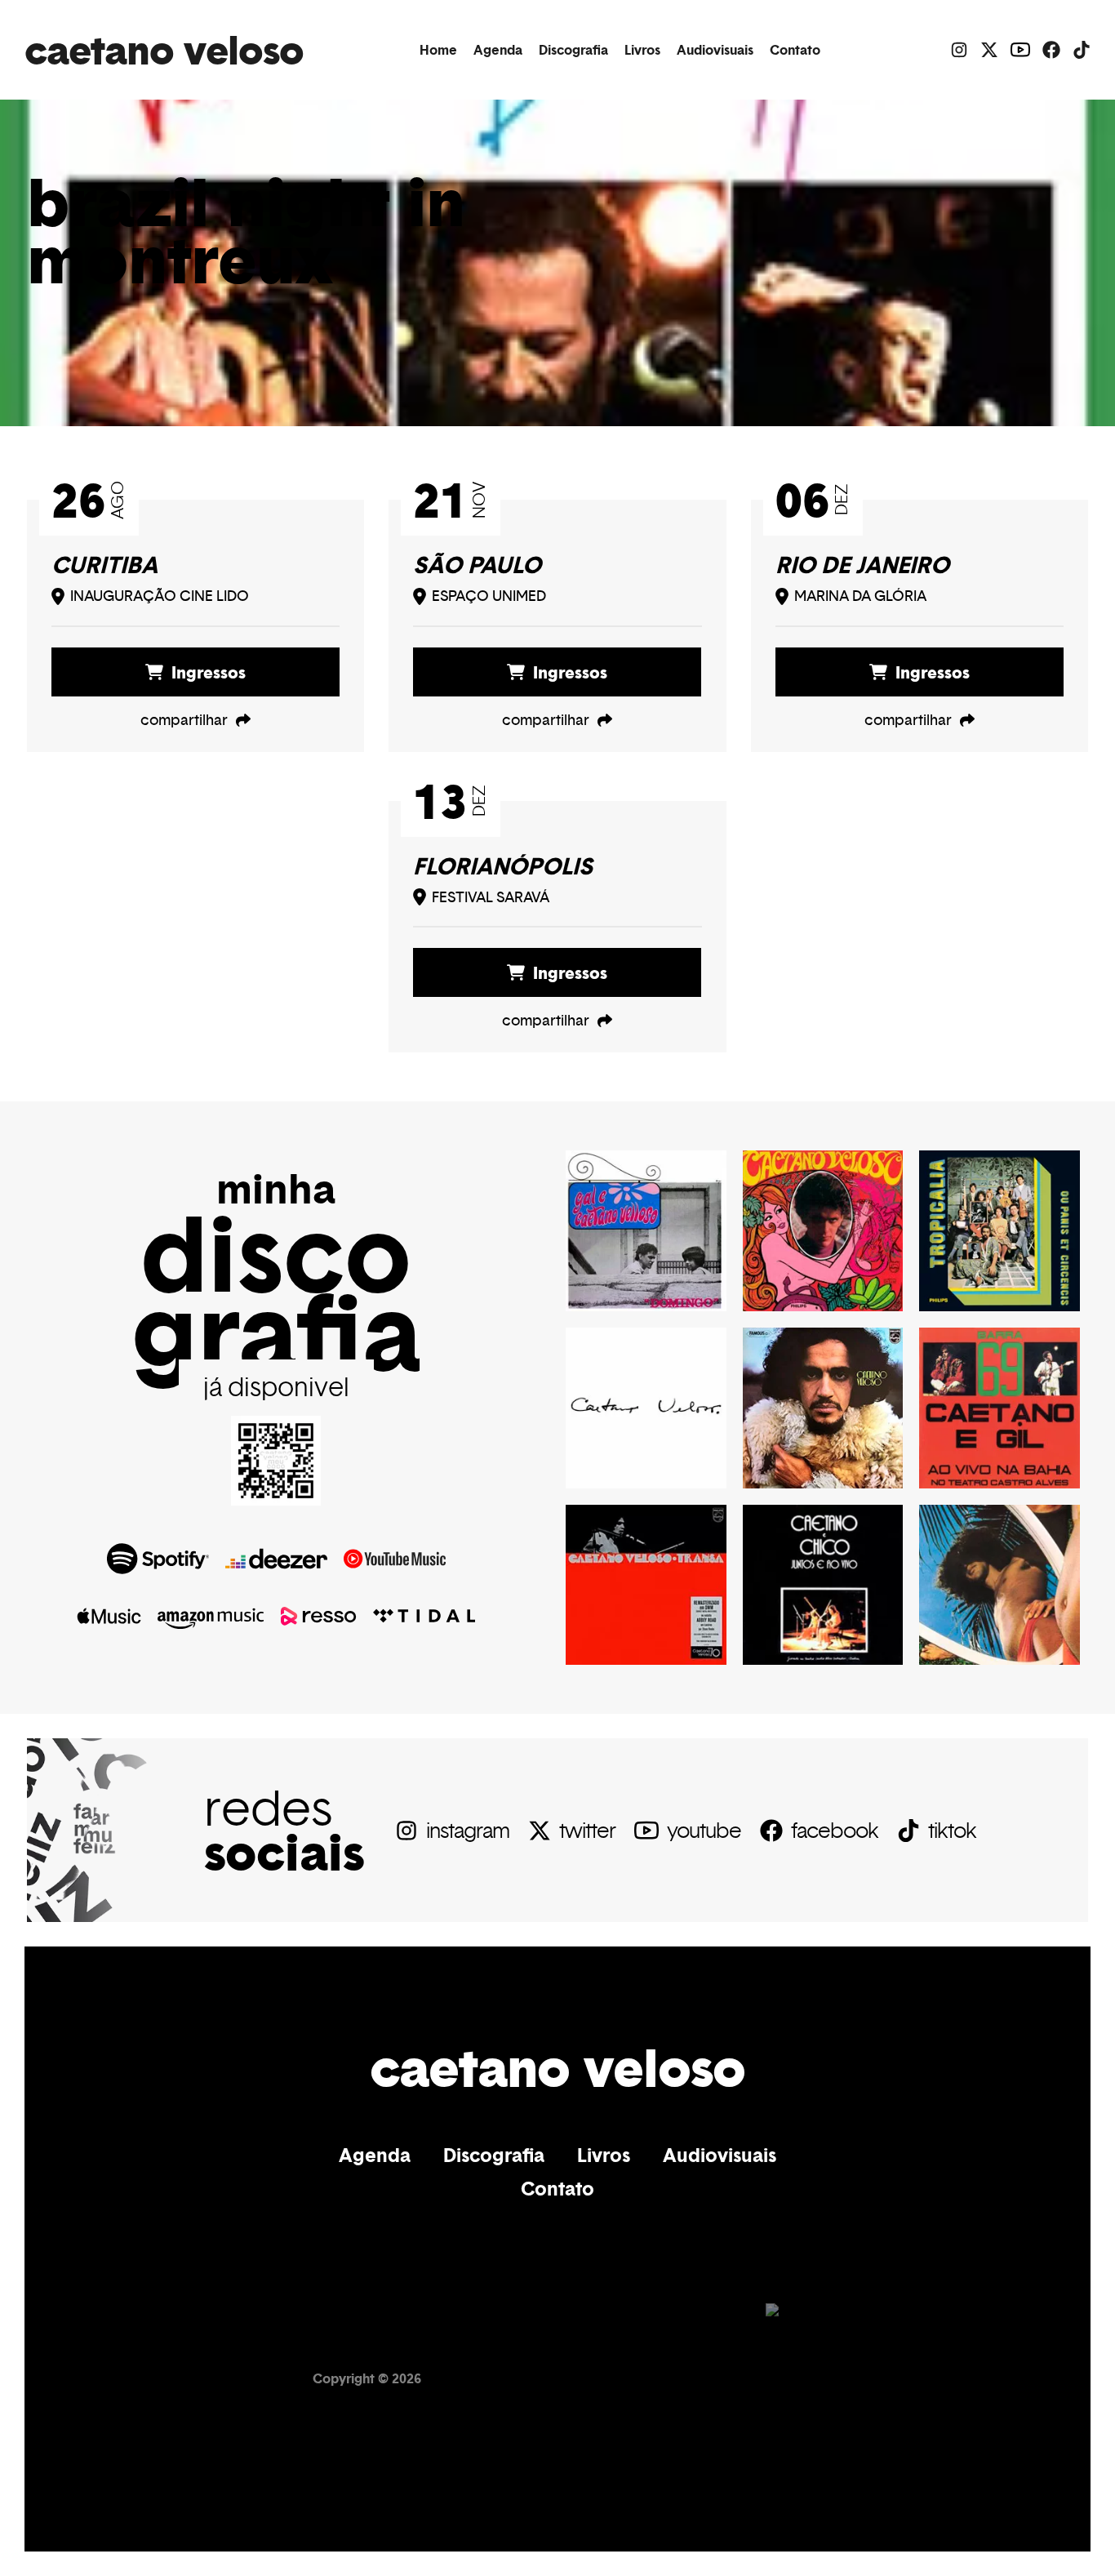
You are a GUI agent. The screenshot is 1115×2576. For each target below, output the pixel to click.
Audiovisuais (715, 50)
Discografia (573, 50)
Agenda (498, 50)
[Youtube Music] (395, 1559)
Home (438, 50)
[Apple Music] (109, 1616)
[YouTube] (1020, 50)
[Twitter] (989, 50)
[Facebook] (1051, 50)
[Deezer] (276, 1559)
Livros (642, 50)
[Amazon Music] (211, 1616)
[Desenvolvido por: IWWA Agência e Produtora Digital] (784, 2378)
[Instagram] (959, 50)
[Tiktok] (1082, 50)
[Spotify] (158, 1559)
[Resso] (318, 1616)
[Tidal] (424, 1616)
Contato (795, 50)
